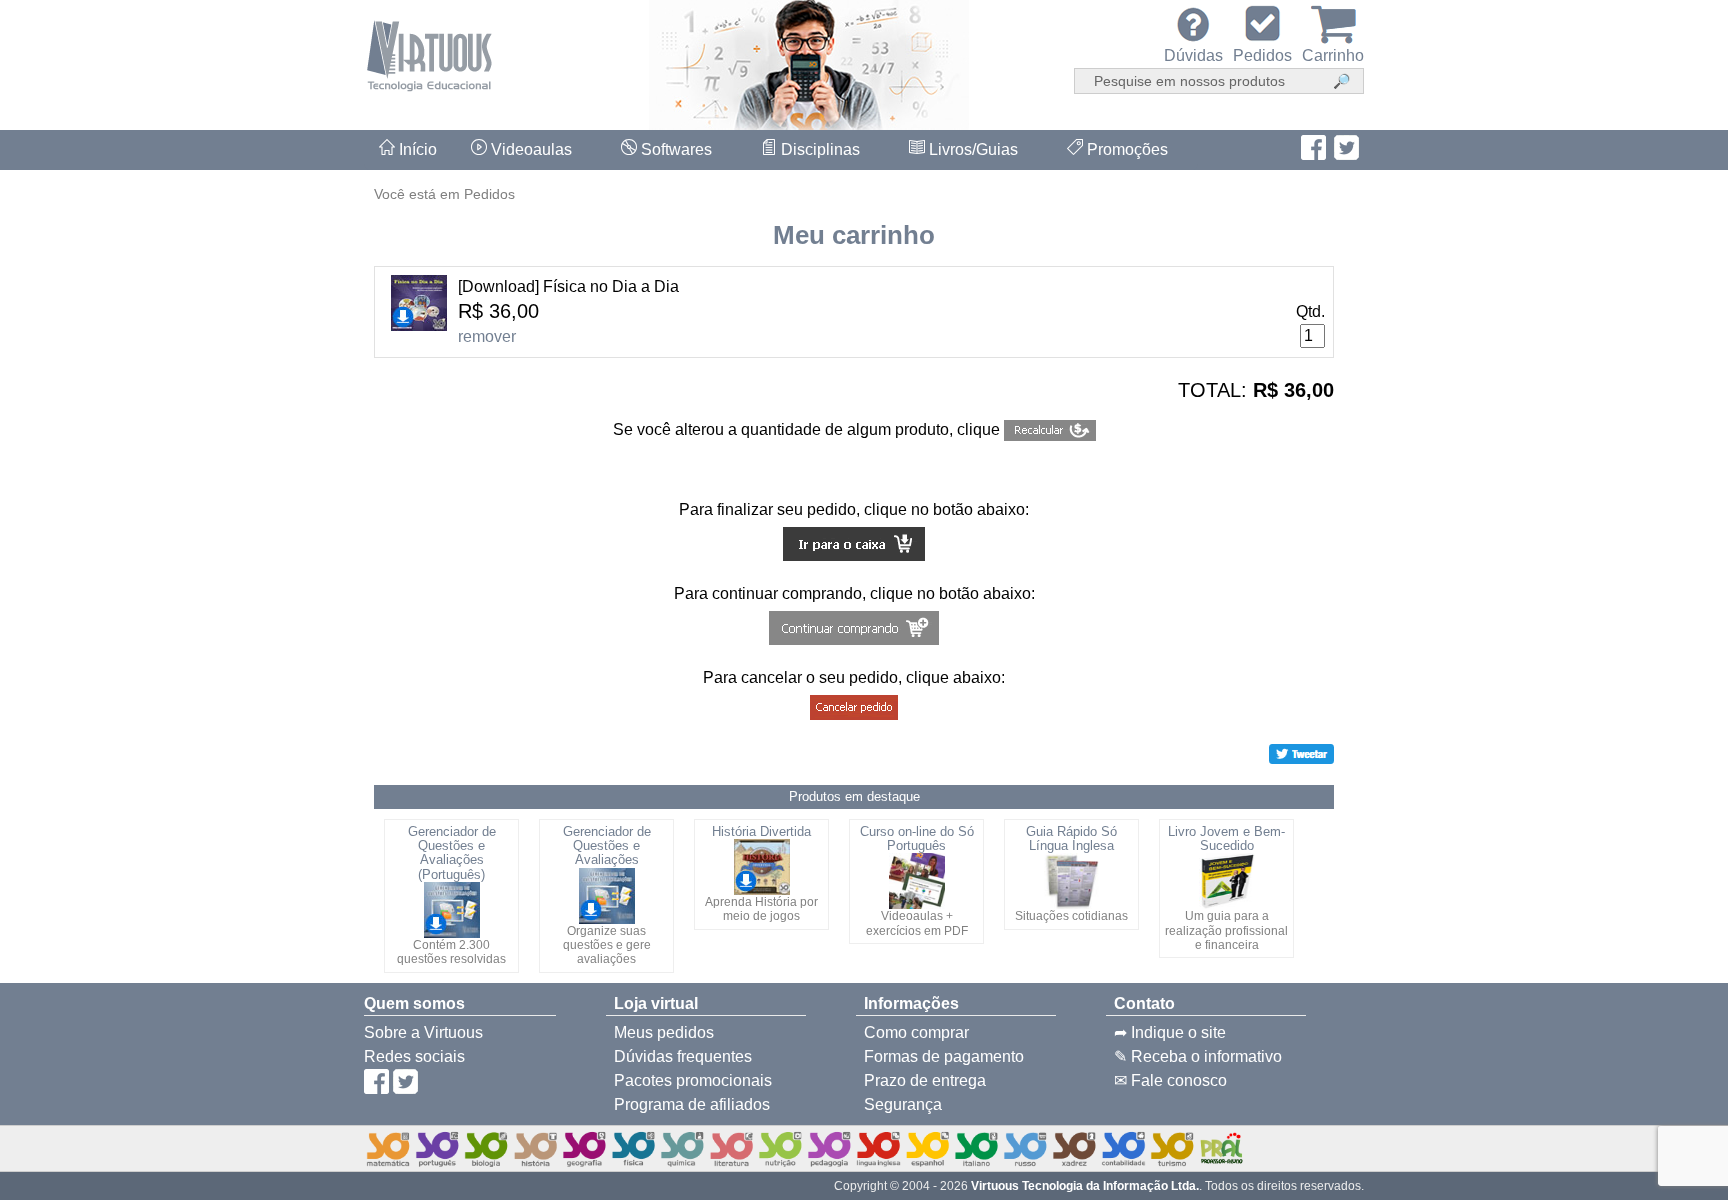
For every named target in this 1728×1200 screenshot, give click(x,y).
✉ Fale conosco (1170, 1080)
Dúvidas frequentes (683, 1056)
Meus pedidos (664, 1032)
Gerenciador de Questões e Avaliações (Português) (452, 853)
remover (487, 336)
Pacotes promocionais (693, 1080)
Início (416, 149)
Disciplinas (818, 149)
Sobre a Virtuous (423, 1032)
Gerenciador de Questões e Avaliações (607, 846)
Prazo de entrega (925, 1080)
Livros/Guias (971, 149)
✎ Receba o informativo (1198, 1056)
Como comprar (916, 1032)
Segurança (903, 1104)
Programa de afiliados (692, 1104)
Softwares (674, 149)
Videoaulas (529, 149)
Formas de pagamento (944, 1056)
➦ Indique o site (1170, 1032)
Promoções (1125, 149)
